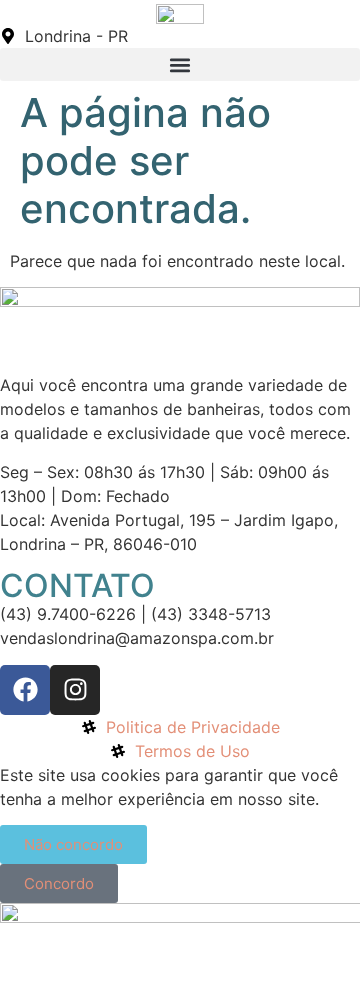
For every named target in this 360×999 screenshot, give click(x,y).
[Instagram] (75, 690)
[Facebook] (25, 690)
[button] (180, 64)
